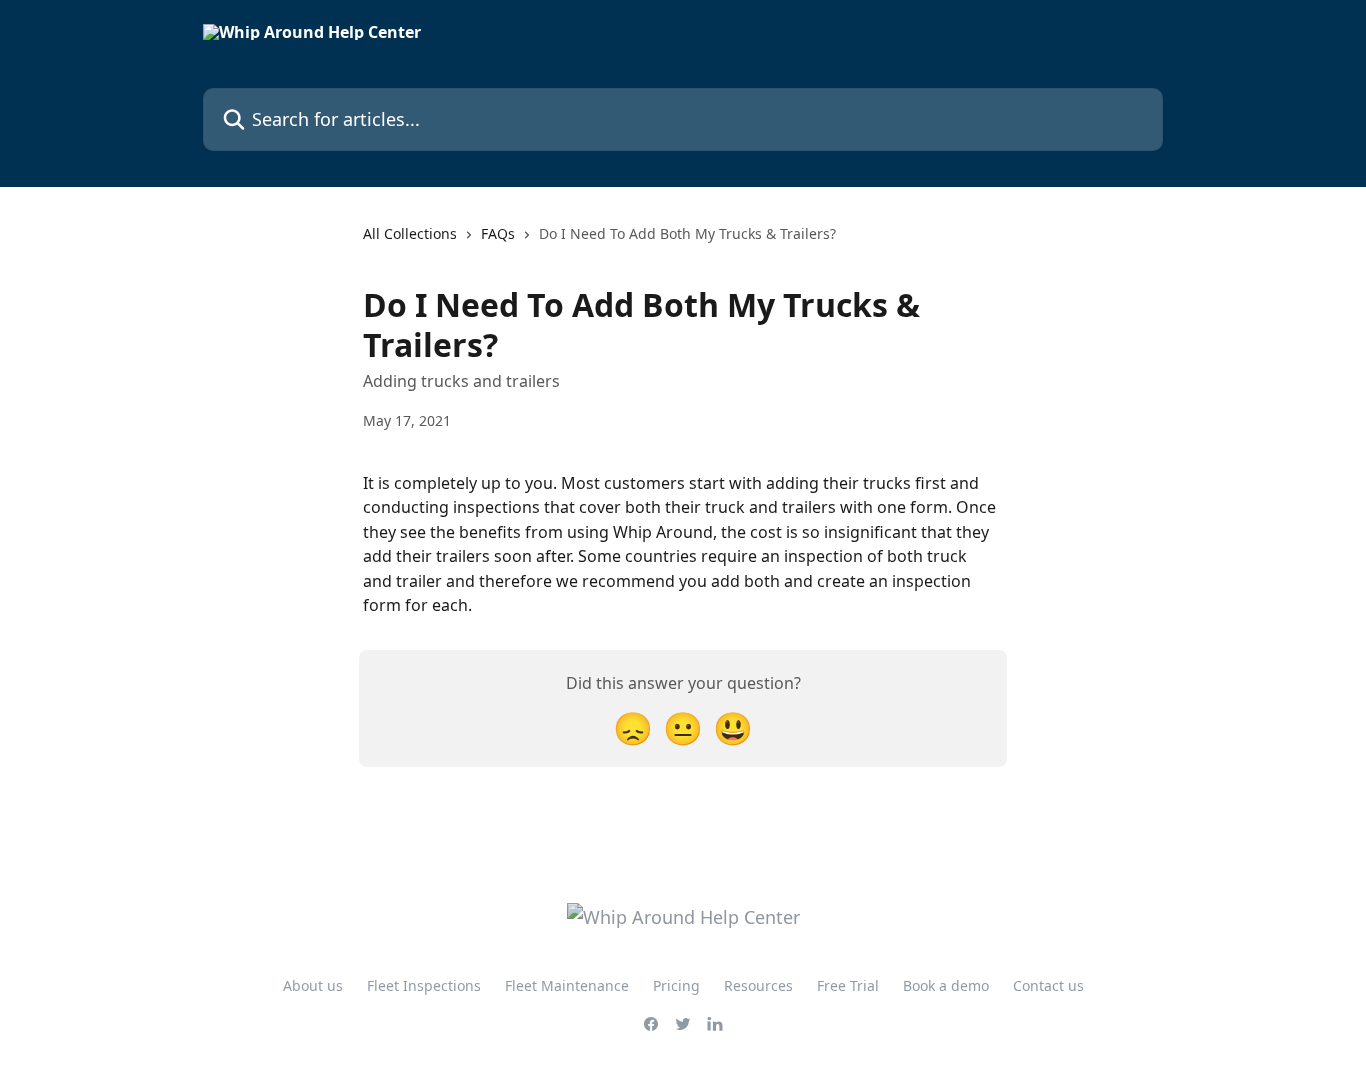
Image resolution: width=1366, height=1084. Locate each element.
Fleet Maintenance (567, 985)
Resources (758, 985)
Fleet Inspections (424, 985)
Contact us (1048, 985)
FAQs (498, 233)
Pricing (676, 985)
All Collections (410, 233)
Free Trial (848, 985)
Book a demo (946, 985)
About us (313, 985)
